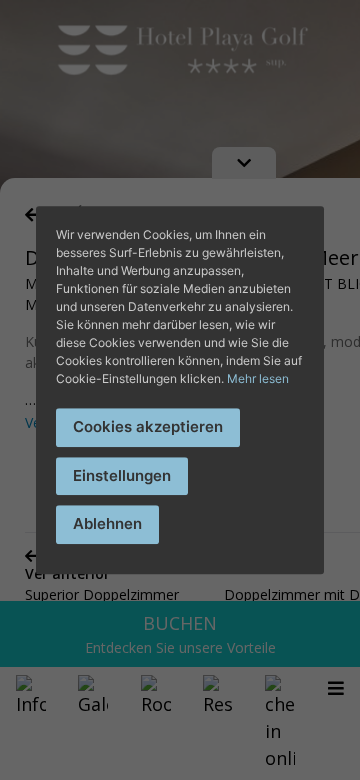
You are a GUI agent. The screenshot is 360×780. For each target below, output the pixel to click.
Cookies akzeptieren (148, 426)
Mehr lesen (258, 378)
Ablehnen (107, 523)
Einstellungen (122, 475)
